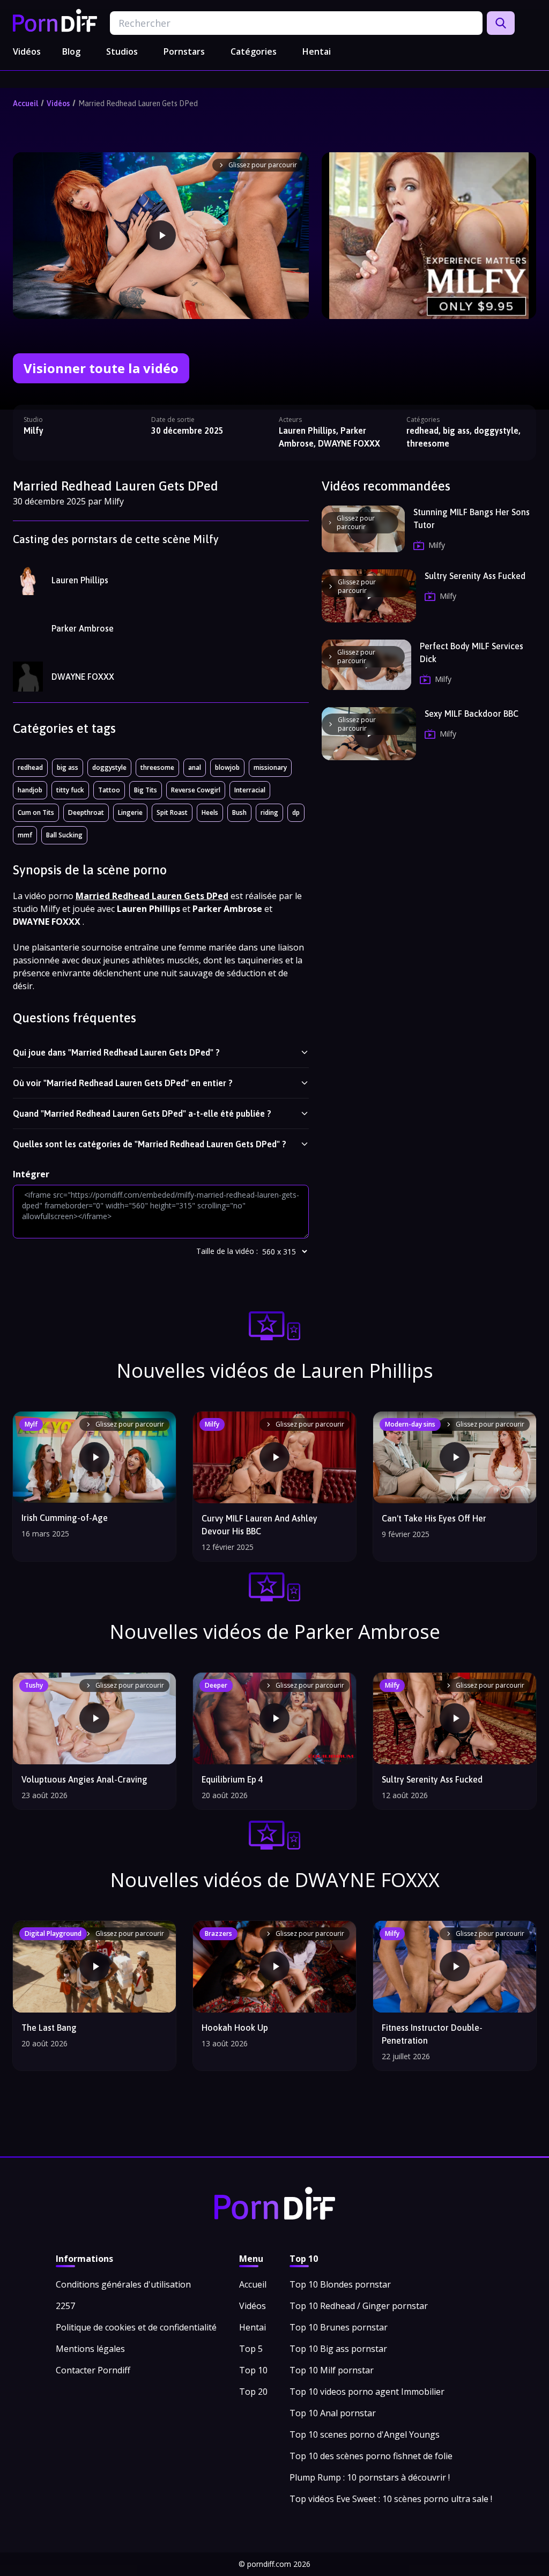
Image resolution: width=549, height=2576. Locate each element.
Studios (122, 51)
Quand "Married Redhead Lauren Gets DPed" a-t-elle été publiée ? (142, 1113)
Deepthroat (86, 812)
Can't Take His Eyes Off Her (434, 1518)
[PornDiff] (55, 20)
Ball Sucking (64, 835)
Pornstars (184, 51)
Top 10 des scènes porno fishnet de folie (371, 2456)
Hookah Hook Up (235, 2028)
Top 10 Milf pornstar (332, 2370)
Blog (71, 51)
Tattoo (109, 790)
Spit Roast (172, 812)
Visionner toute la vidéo (101, 368)
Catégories (254, 51)
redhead (30, 767)
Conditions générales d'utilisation (123, 2284)
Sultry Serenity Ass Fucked (475, 576)
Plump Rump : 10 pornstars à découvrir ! (370, 2477)
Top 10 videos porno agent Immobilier (367, 2392)
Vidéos (27, 51)
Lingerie (130, 812)
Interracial (250, 790)
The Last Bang (49, 2028)
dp (296, 812)
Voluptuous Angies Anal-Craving (84, 1779)
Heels (210, 812)
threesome (157, 767)
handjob (30, 790)
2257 (65, 2306)
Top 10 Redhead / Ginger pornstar (359, 2306)
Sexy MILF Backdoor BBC (472, 714)
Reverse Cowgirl (196, 790)
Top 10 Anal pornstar (333, 2413)
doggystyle (109, 767)
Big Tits (146, 790)
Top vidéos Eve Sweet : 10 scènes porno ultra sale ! (391, 2499)
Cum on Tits (36, 812)
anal (195, 767)
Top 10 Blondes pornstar (340, 2284)
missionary (270, 767)
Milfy (34, 430)
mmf (25, 835)
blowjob (227, 767)
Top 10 (253, 2370)
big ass (68, 767)
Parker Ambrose (83, 628)
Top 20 (253, 2392)
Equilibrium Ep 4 (232, 1779)
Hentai (317, 51)
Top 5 (251, 2349)
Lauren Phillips (80, 580)
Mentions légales (90, 2349)
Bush (239, 812)
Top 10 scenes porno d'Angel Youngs (365, 2434)
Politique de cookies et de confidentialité (136, 2327)
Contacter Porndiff (93, 2370)
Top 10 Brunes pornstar (339, 2327)
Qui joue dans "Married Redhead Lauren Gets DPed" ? (116, 1052)
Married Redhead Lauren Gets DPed (138, 103)
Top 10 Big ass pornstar (338, 2349)
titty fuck (70, 790)
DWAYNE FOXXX (83, 677)
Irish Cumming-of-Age (65, 1518)
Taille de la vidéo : (227, 1251)
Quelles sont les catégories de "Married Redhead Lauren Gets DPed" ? (150, 1144)
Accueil (25, 103)
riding (269, 812)
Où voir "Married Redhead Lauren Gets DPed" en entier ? (123, 1083)
